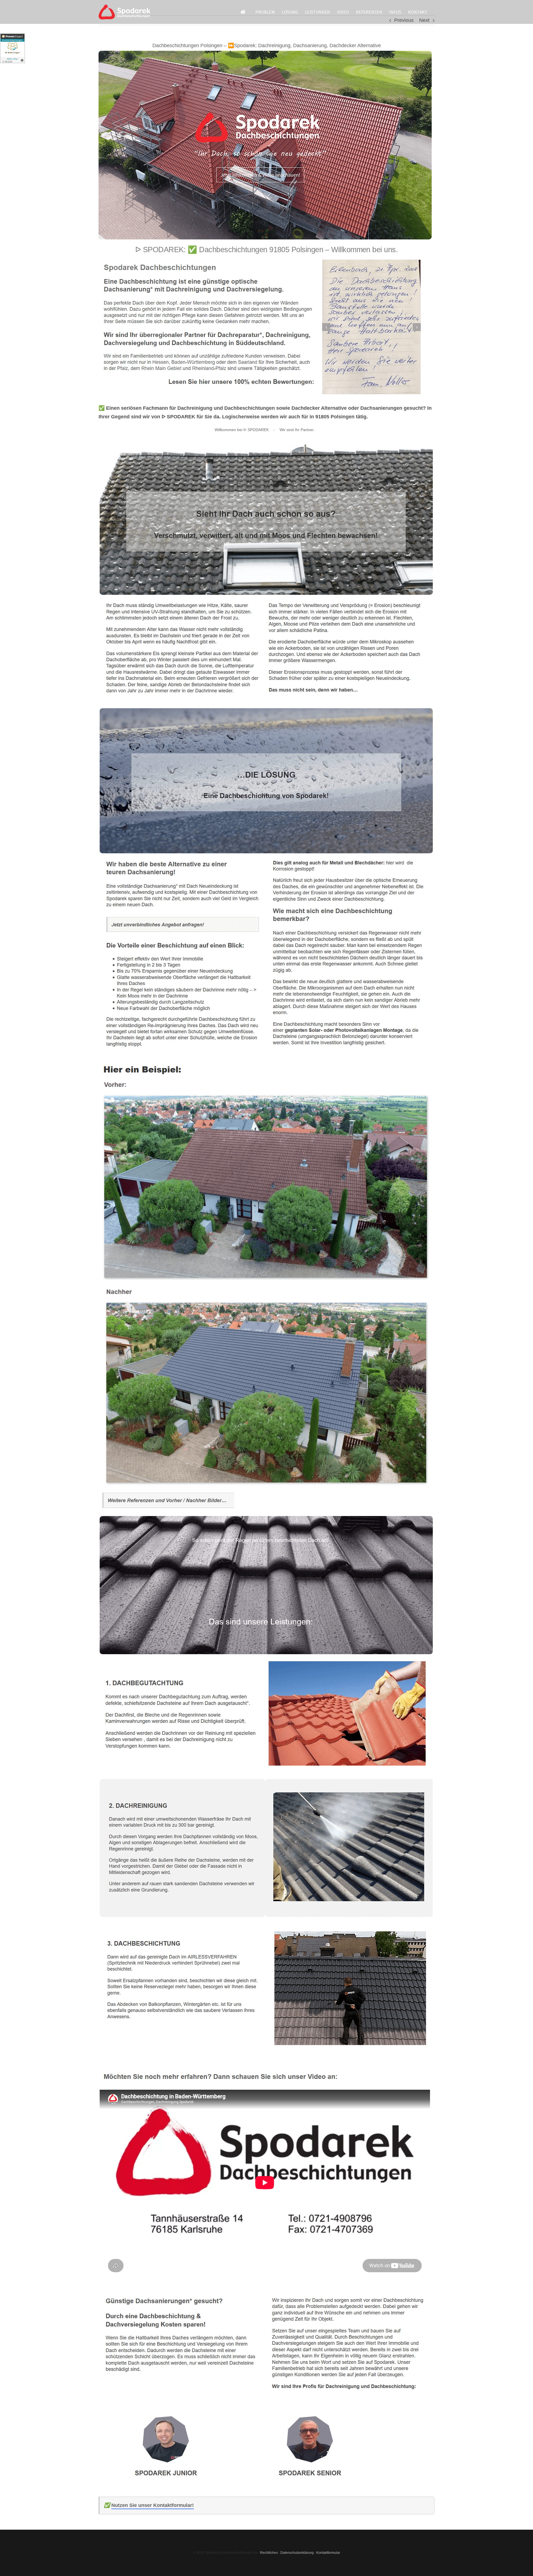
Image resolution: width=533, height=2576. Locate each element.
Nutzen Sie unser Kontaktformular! (153, 2505)
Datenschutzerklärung (297, 2553)
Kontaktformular (328, 2553)
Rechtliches (269, 2553)
